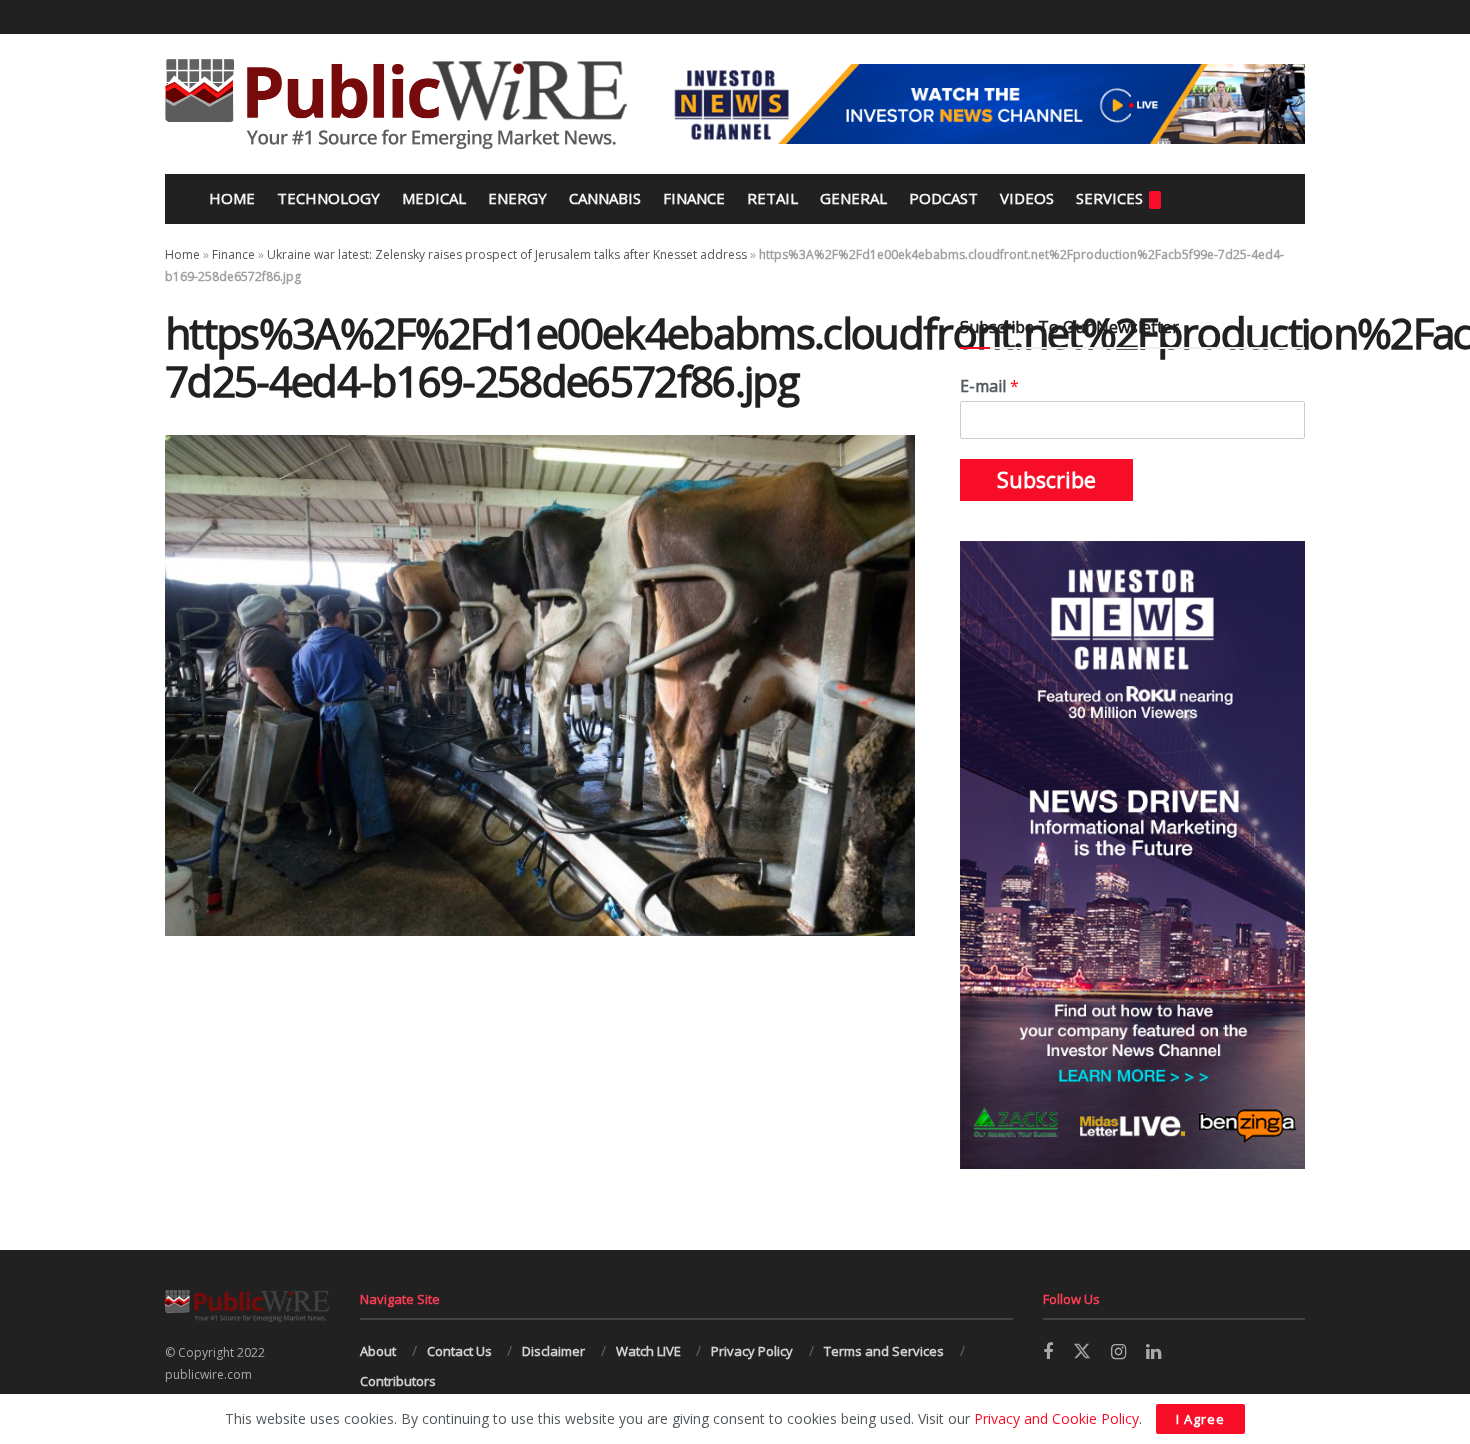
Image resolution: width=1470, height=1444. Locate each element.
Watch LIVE (648, 1351)
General (853, 198)
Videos (1027, 198)
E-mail (989, 386)
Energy (517, 198)
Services (1109, 198)
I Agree (1200, 1419)
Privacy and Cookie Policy (1056, 1418)
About (378, 1351)
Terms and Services (884, 1351)
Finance (694, 198)
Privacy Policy (752, 1351)
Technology (328, 198)
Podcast (943, 198)
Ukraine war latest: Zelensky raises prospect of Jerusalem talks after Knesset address (507, 254)
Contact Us (459, 1351)
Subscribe (1046, 480)
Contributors (398, 1381)
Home (230, 198)
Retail (772, 198)
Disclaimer (553, 1351)
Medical (434, 198)
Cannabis (605, 198)
